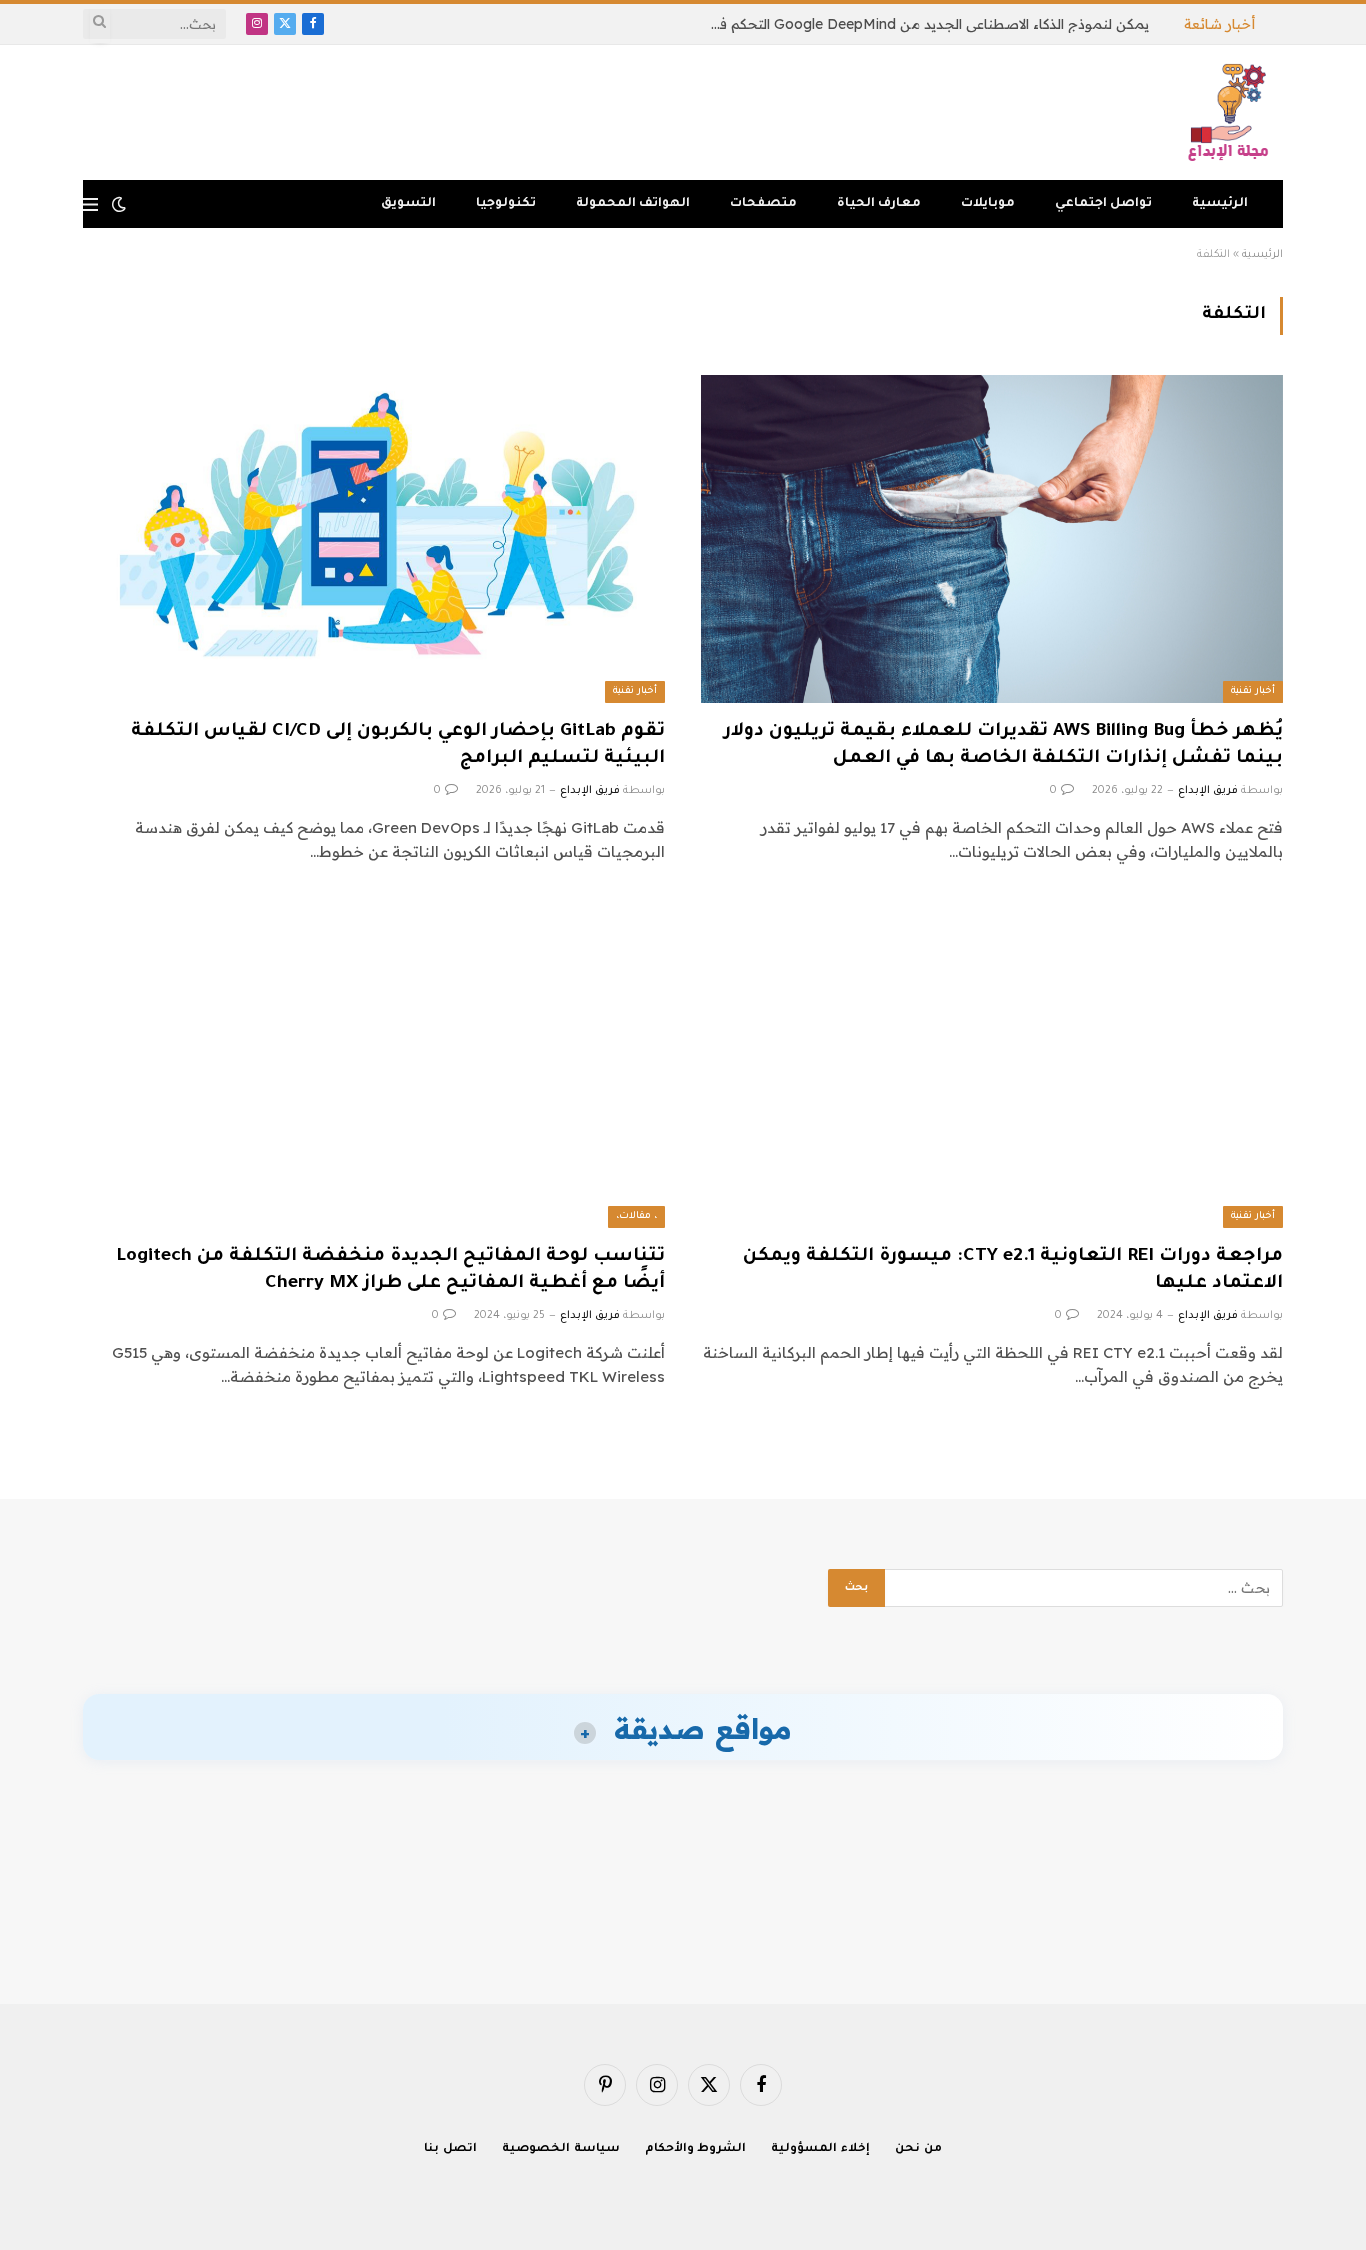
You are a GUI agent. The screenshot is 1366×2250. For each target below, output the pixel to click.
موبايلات (988, 204)
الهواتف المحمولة (633, 204)
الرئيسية (1220, 204)
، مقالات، (636, 1216)
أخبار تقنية (1253, 691)
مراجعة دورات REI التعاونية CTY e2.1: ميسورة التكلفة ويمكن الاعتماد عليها (1013, 1270)
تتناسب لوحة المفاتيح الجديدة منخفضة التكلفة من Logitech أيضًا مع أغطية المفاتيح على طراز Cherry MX (390, 1270)
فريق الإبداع (1208, 791)
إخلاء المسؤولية (820, 2149)
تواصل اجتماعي (1103, 204)
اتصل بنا (450, 2149)
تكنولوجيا (506, 204)
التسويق (408, 204)
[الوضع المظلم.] (119, 204)
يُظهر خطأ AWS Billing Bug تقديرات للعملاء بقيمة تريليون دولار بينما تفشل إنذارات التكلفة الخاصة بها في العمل (1003, 745)
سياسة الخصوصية (561, 2149)
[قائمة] (90, 204)
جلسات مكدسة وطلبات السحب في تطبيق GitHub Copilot (971, 24)
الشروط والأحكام (696, 2149)
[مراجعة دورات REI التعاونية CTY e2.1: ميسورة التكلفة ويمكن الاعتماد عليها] (992, 1063)
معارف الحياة (879, 204)
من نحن (918, 2149)
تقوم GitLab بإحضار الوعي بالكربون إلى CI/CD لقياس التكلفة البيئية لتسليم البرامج (398, 745)
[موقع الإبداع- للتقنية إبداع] (1231, 112)
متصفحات (763, 204)
